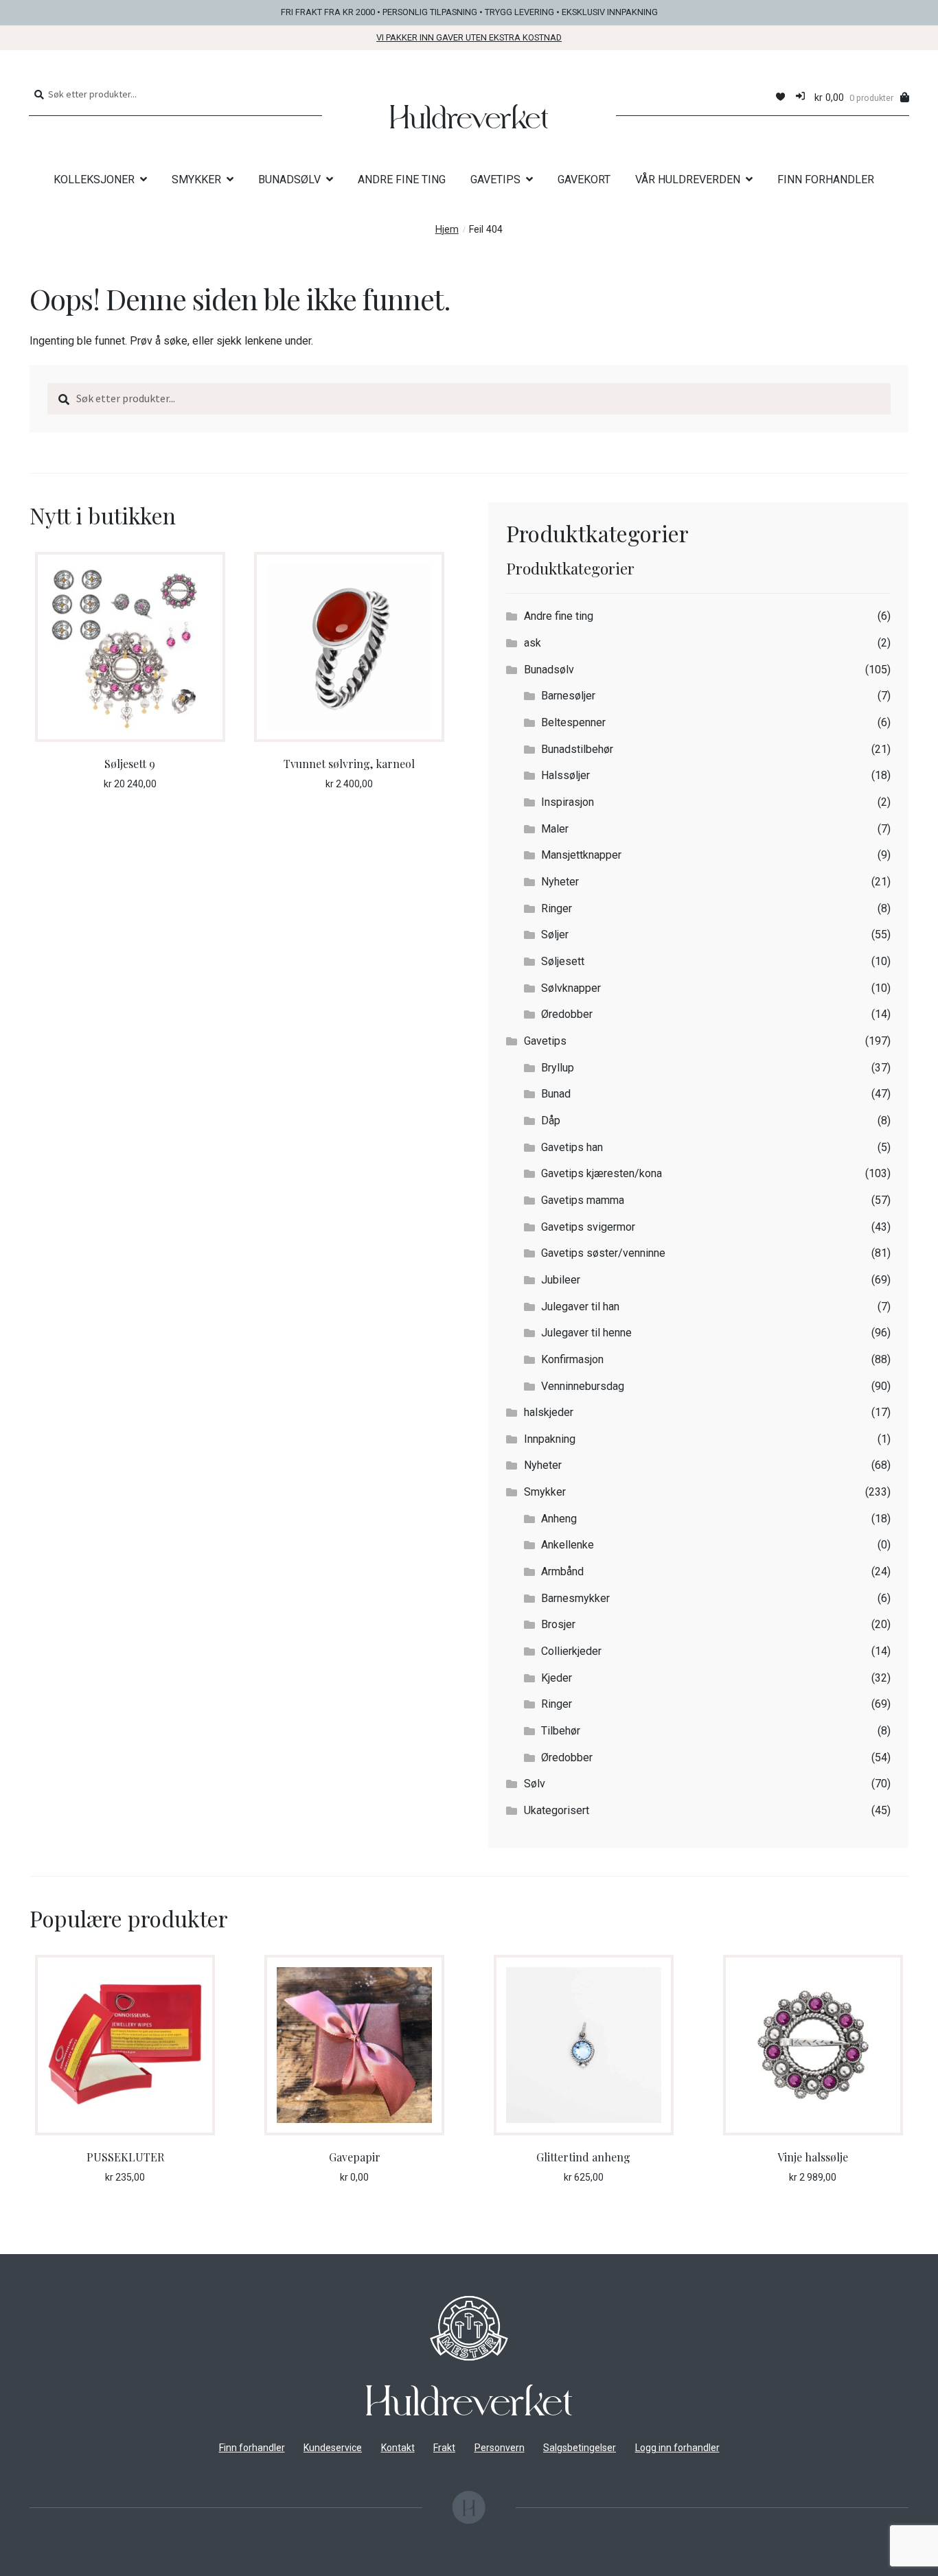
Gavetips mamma (583, 1200)
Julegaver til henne (586, 1333)
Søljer (555, 935)
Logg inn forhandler (677, 2448)
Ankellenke (568, 1545)
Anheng (559, 1519)
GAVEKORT (584, 179)
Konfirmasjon (572, 1359)
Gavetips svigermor (588, 1227)
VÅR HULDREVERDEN (688, 179)
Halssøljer (565, 775)
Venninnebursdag (583, 1386)
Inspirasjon (568, 802)
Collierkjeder (571, 1651)
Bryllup (558, 1068)
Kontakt (398, 2448)
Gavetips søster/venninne (603, 1253)
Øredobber (567, 1014)
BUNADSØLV (289, 179)
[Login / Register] (800, 97)
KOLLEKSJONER (94, 179)
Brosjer (558, 1624)
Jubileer (561, 1280)
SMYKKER (196, 179)
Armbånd (562, 1571)
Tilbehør (561, 1731)
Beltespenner (573, 722)
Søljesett (563, 961)
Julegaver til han (580, 1307)
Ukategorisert (557, 1810)
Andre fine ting (559, 616)
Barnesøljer (568, 696)
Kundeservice (333, 2448)
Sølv (535, 1784)
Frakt (444, 2448)
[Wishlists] (780, 97)
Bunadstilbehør (577, 749)
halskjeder (549, 1412)
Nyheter (560, 882)
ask (533, 643)
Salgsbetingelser (580, 2448)
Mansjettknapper (581, 855)
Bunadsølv (549, 670)
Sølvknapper (571, 988)
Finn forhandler (252, 2448)
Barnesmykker (575, 1598)
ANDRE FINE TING (402, 179)
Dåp (551, 1121)
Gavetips (545, 1041)
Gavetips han (572, 1147)
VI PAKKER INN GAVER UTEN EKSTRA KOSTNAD (469, 37)
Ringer (557, 908)
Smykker (545, 1492)
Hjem (447, 230)
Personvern (500, 2448)
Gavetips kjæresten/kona (602, 1173)
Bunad (556, 1094)
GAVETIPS (495, 179)
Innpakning (550, 1439)
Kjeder (557, 1678)
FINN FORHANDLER (826, 179)
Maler (555, 829)
